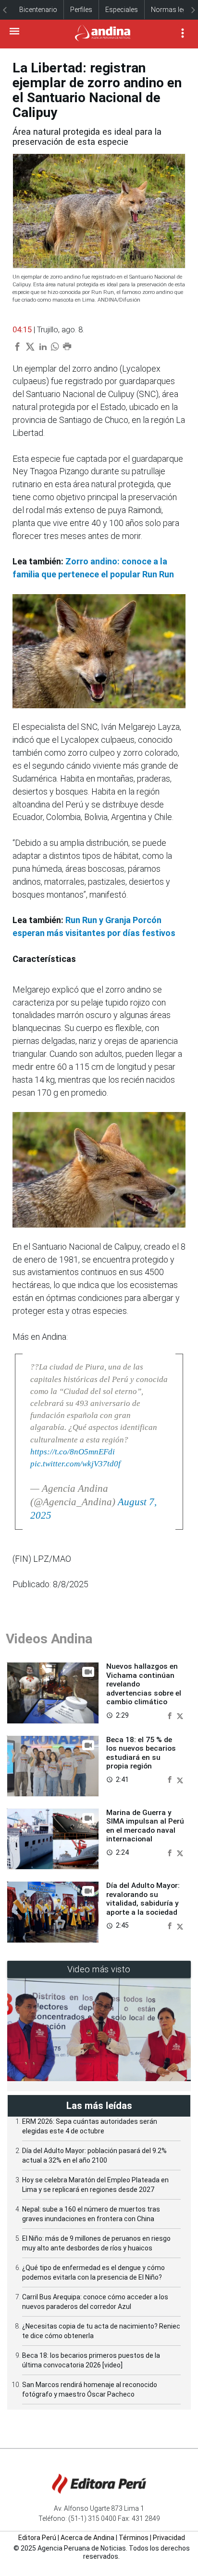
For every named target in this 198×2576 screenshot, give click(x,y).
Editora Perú (37, 2538)
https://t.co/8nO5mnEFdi (73, 1452)
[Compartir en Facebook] (171, 1715)
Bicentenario (38, 10)
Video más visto (99, 1969)
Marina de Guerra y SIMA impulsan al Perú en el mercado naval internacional (145, 1826)
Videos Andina (49, 1639)
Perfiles (81, 10)
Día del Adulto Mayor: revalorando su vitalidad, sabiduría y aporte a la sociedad (143, 1899)
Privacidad (169, 2538)
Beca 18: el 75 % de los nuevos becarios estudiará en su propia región (141, 1753)
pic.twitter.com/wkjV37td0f (75, 1464)
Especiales (122, 10)
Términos (134, 2538)
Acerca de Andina (87, 2538)
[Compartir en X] (180, 1715)
